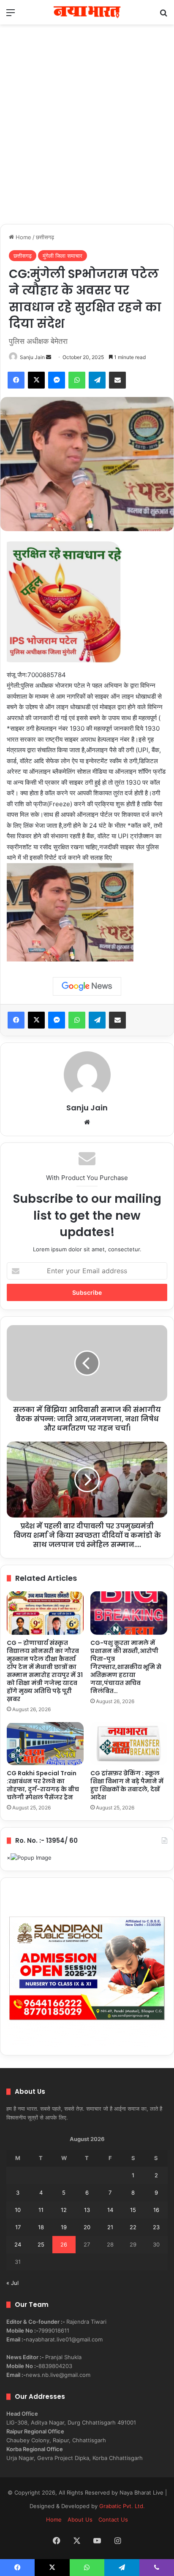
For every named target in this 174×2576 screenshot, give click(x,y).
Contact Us (113, 2519)
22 (133, 2227)
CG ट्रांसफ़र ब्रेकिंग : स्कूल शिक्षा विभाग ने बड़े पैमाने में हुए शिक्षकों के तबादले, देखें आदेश (127, 1785)
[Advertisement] (87, 133)
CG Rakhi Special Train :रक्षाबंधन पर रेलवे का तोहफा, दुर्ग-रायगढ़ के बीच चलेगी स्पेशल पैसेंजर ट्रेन (43, 1785)
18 (41, 2227)
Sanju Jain (32, 357)
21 (110, 2227)
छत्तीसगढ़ (45, 237)
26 (64, 2244)
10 (18, 2210)
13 (87, 2210)
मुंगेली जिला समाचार (63, 256)
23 (156, 2227)
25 (41, 2244)
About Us (80, 2519)
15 (133, 2210)
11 (41, 2210)
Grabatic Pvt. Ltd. (122, 2506)
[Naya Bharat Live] (87, 12)
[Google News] (87, 986)
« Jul (12, 2283)
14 (110, 2210)
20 (87, 2227)
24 (18, 2244)
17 (18, 2227)
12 (64, 2210)
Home (23, 237)
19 (64, 2227)
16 (156, 2210)
